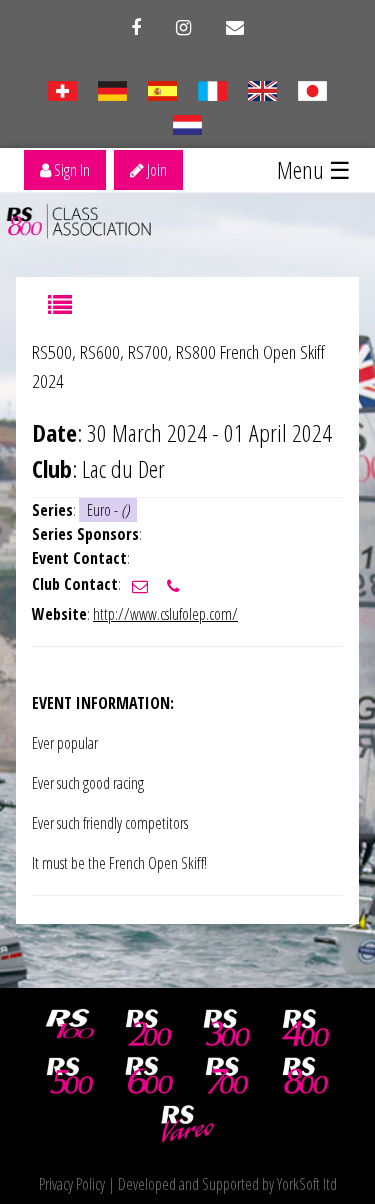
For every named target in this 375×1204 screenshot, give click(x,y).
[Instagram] (183, 28)
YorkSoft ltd (307, 1184)
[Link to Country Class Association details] (62, 89)
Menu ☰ (314, 169)
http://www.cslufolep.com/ (165, 614)
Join (155, 170)
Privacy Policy (72, 1184)
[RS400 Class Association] (306, 1028)
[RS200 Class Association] (149, 1028)
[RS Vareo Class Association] (188, 1124)
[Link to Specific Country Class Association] (262, 89)
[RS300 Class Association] (227, 1028)
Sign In (70, 170)
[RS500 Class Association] (70, 1076)
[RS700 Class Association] (227, 1076)
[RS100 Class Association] (70, 1028)
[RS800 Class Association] (306, 1076)
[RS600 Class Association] (149, 1076)
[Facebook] (136, 28)
